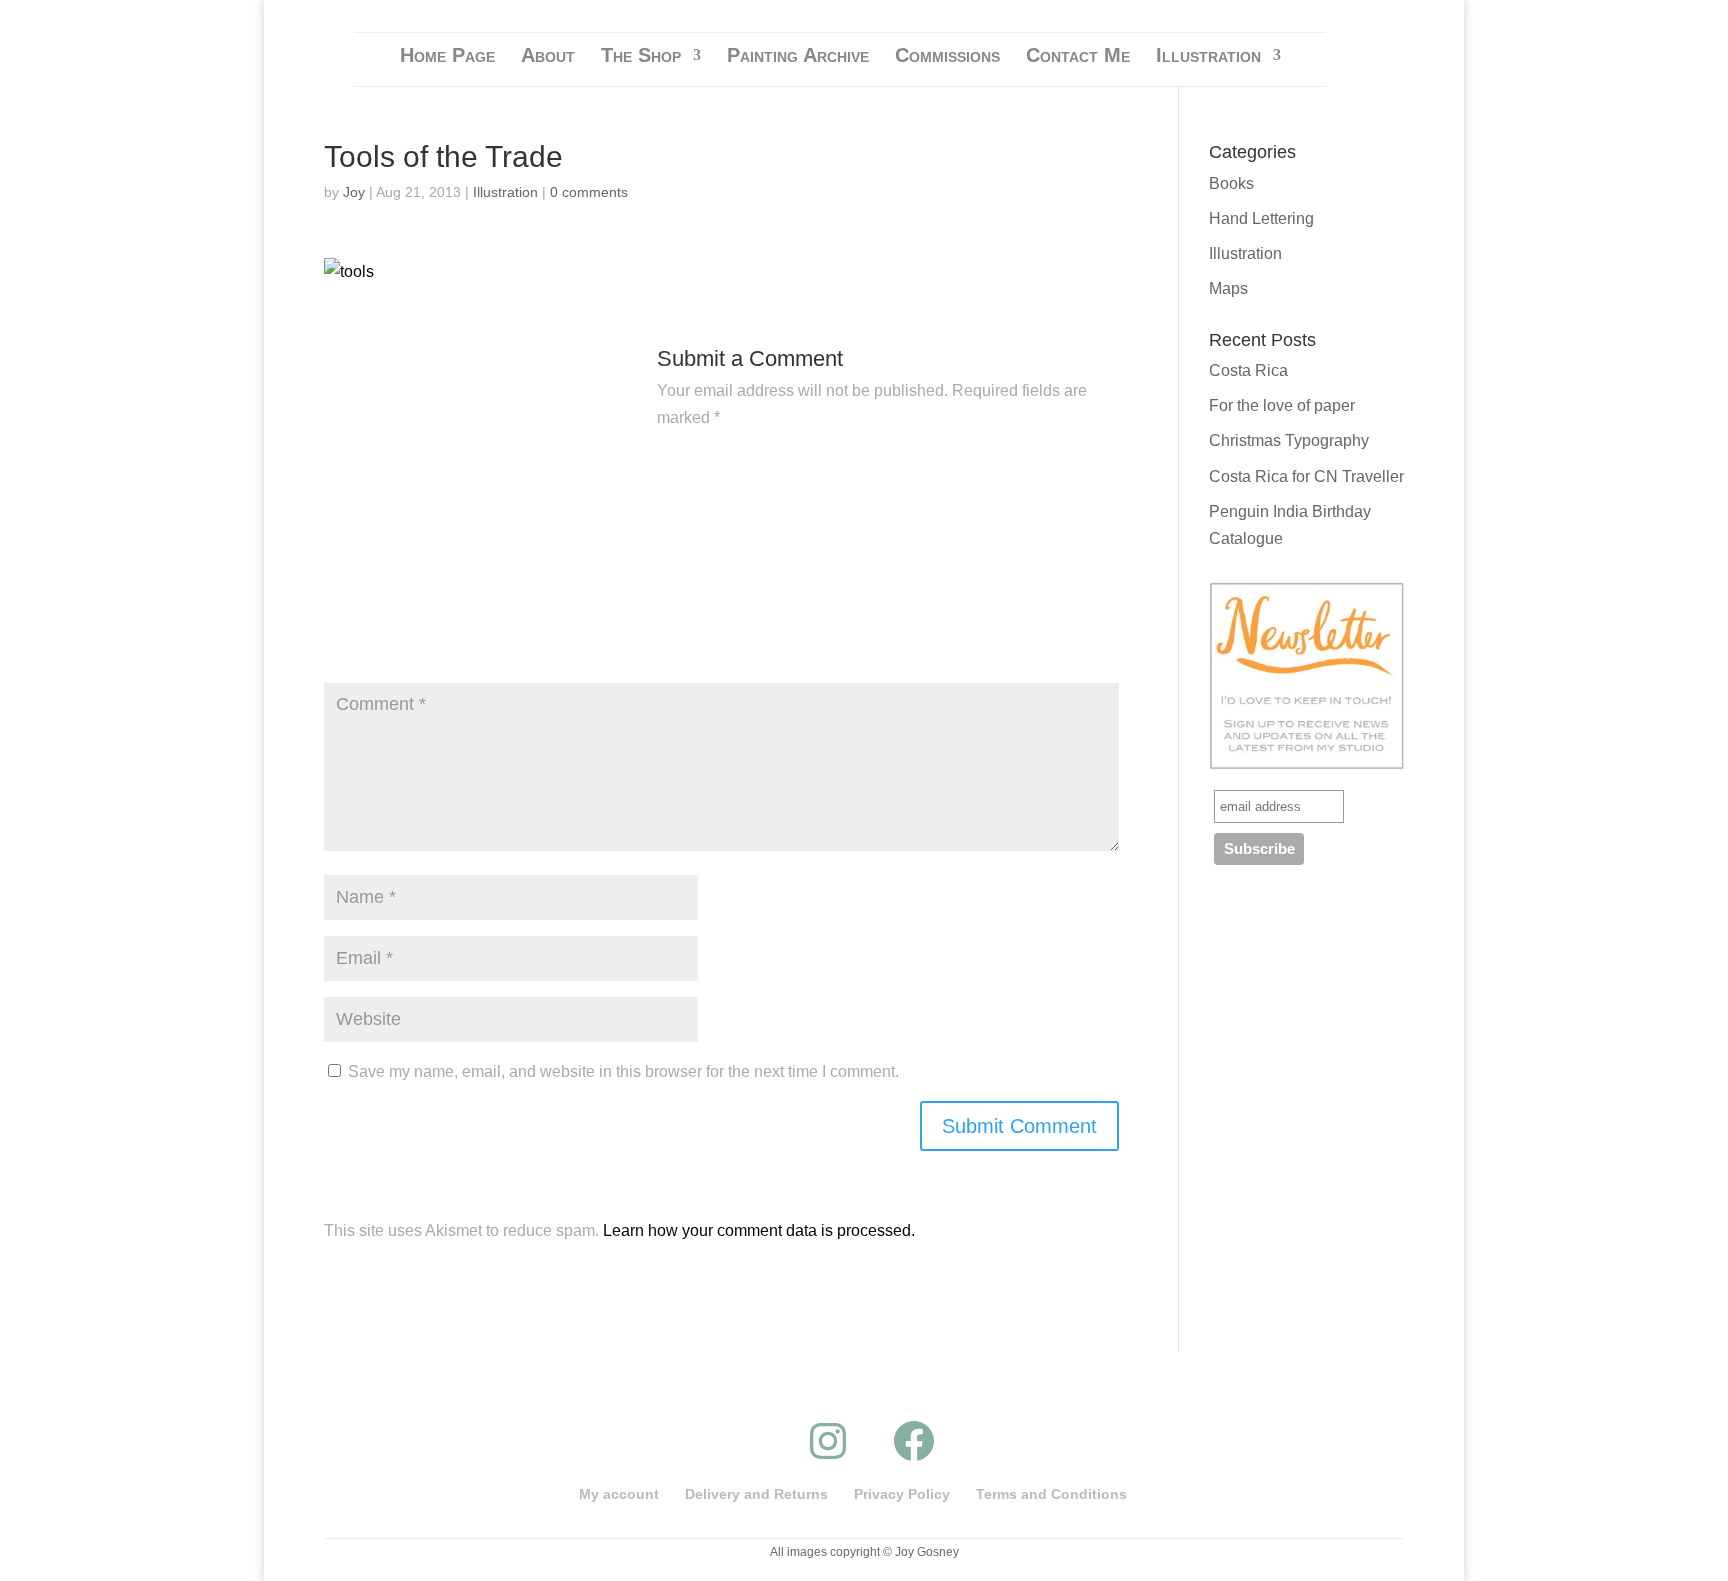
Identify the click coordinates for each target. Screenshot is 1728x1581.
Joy (354, 192)
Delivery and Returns (756, 1494)
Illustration (1208, 57)
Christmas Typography (1289, 440)
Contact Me (1078, 57)
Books (1231, 183)
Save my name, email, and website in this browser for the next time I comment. (623, 1071)
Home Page (447, 57)
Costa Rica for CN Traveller (1306, 476)
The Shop (641, 57)
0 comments (589, 192)
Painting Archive (798, 57)
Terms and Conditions (1051, 1494)
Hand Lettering (1261, 218)
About (548, 57)
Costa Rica (1248, 370)
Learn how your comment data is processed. (759, 1230)
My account (619, 1494)
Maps (1228, 288)
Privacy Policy (902, 1494)
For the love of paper (1282, 405)
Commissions (947, 57)
